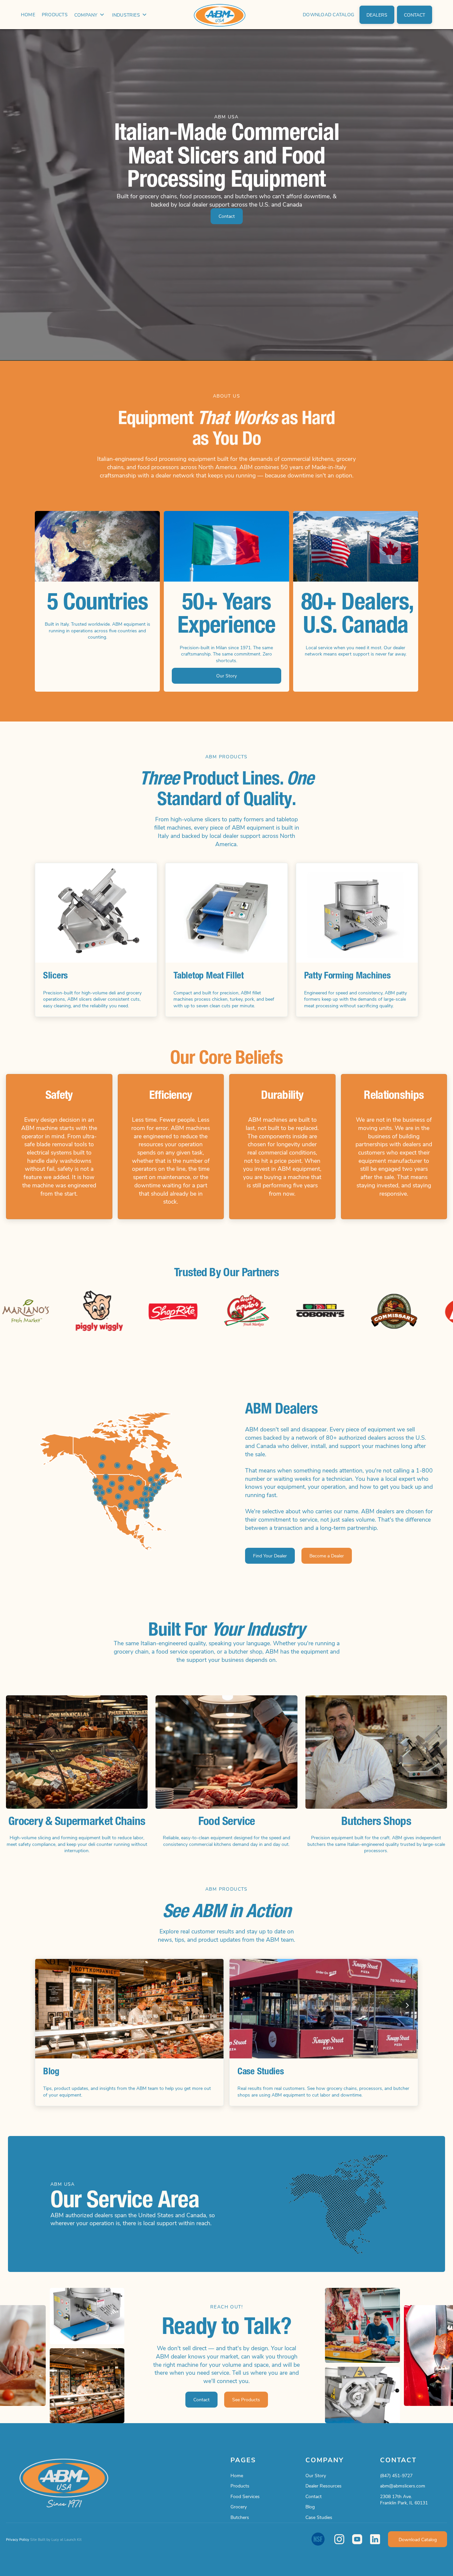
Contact (314, 2496)
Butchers (240, 2517)
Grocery (239, 2507)
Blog (310, 2507)
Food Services (245, 2496)
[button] (90, 15)
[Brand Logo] (227, 15)
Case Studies (319, 2517)
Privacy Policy (18, 2539)
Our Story (316, 2475)
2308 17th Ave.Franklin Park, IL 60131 (404, 2500)
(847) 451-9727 (396, 2475)
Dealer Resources (324, 2486)
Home (237, 2475)
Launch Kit (73, 2539)
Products (240, 2486)
